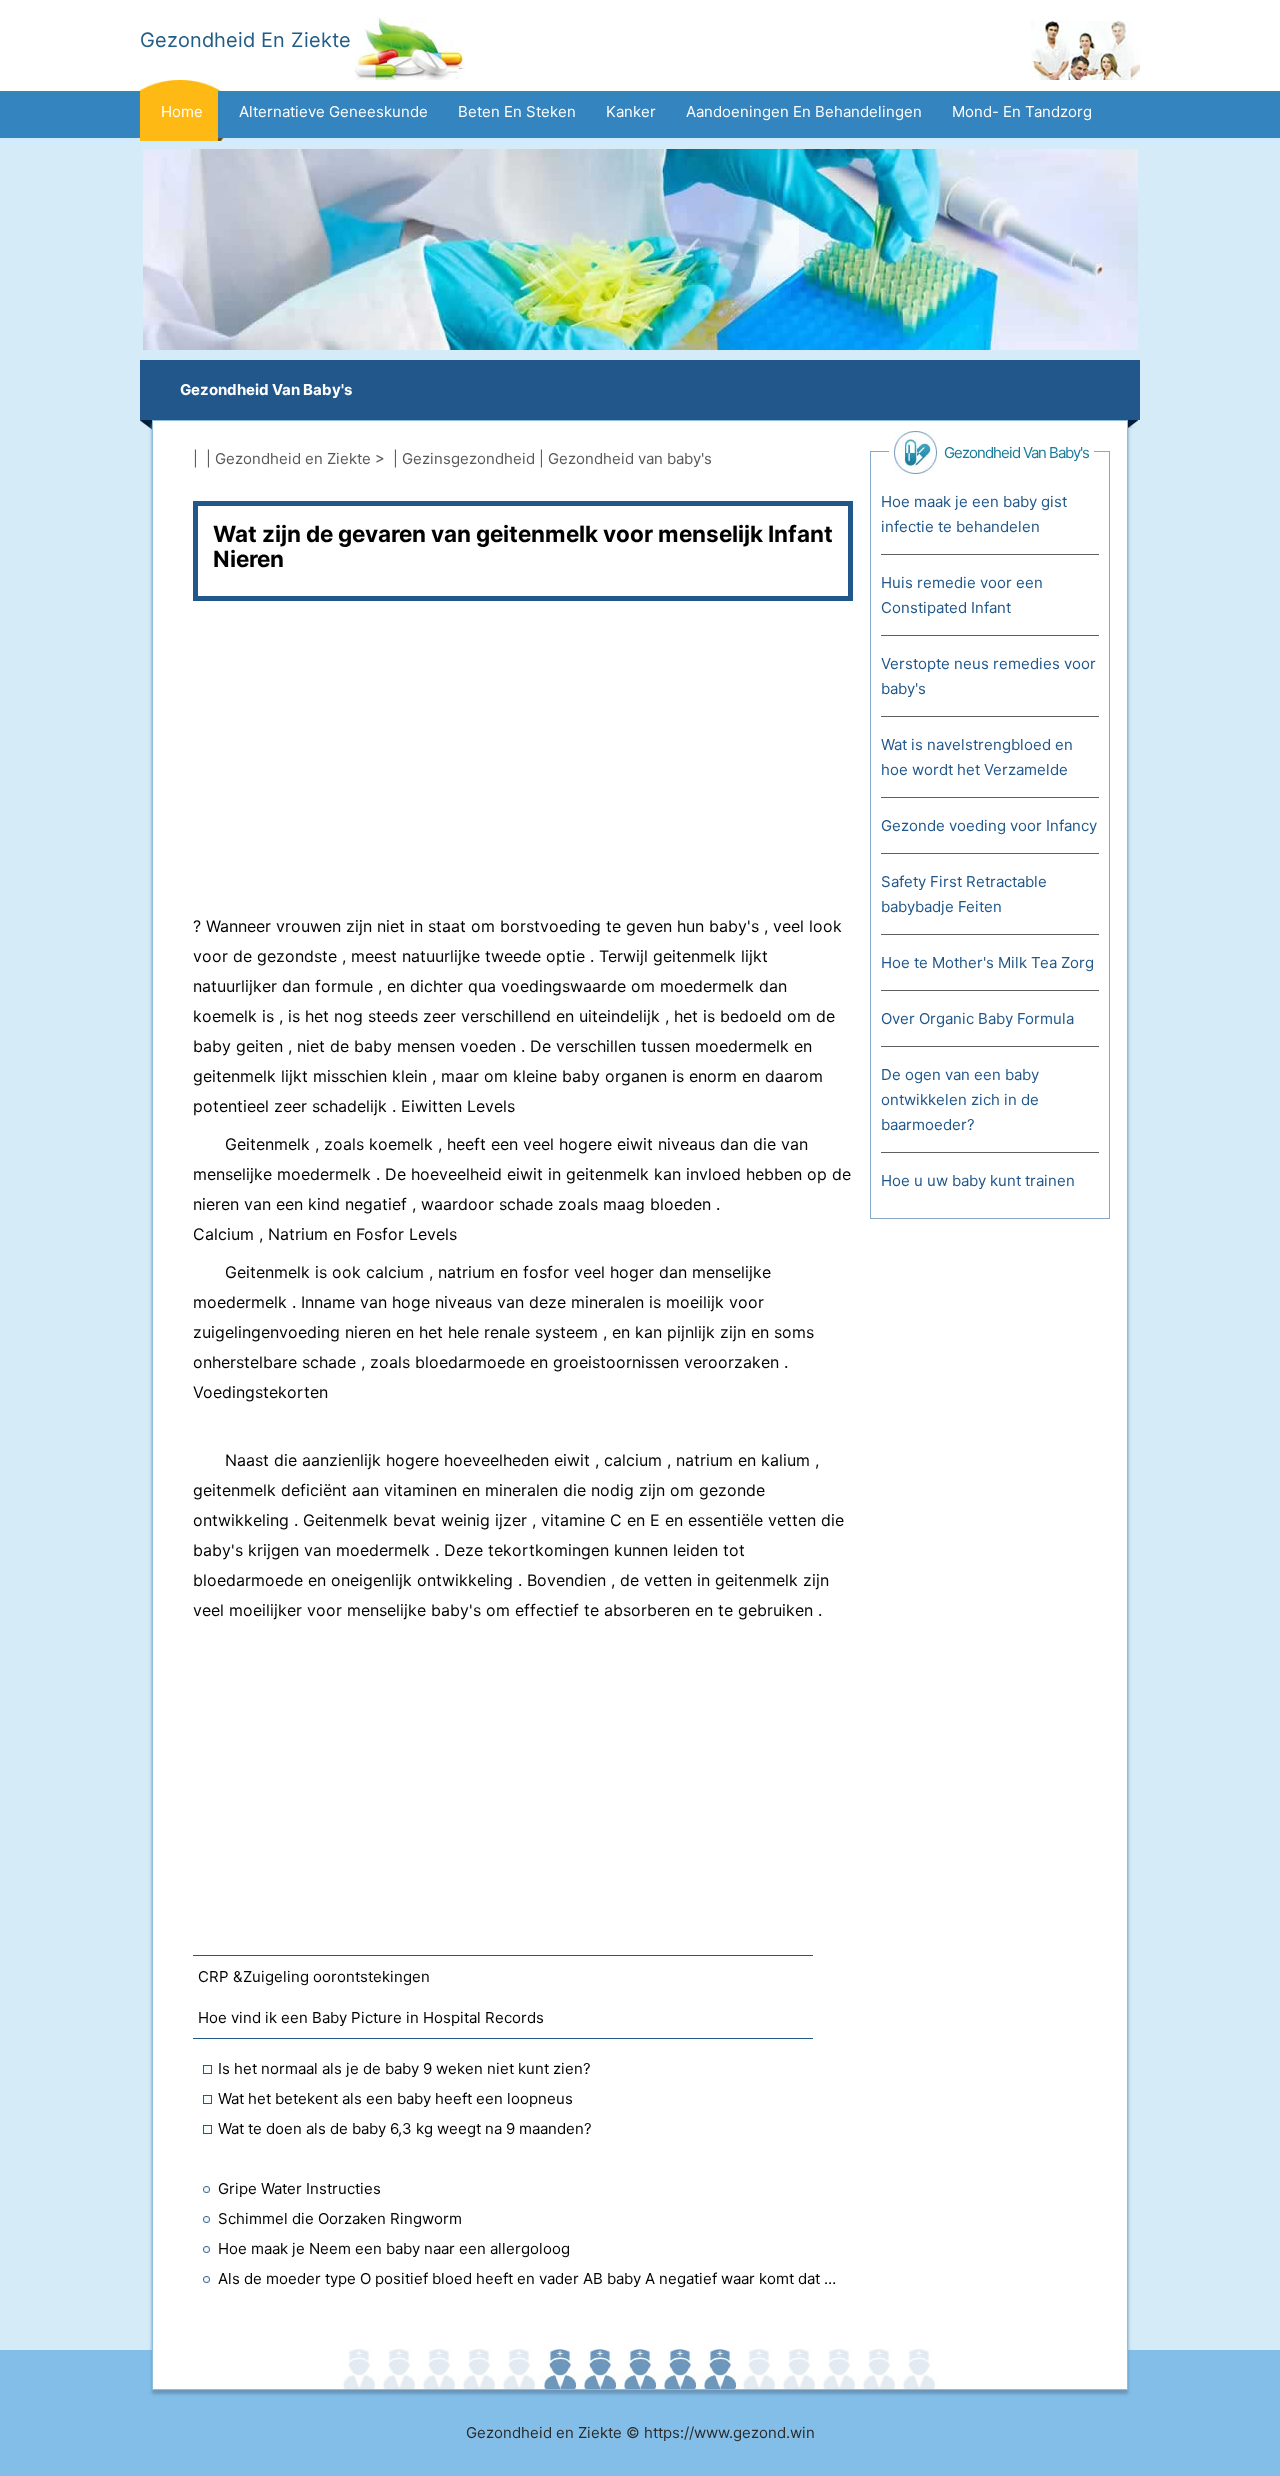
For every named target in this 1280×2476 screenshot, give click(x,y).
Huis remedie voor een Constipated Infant (962, 595)
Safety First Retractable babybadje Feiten (964, 894)
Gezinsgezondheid (468, 458)
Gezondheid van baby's (266, 389)
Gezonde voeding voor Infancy (989, 825)
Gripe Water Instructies (299, 2188)
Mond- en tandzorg (1022, 111)
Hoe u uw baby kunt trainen (978, 1180)
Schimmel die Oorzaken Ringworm (340, 2218)
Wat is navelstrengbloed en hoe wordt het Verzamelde (977, 757)
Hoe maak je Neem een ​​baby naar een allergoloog (394, 2248)
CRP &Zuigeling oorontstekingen (314, 1976)
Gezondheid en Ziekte (293, 458)
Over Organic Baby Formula (977, 1018)
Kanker (631, 111)
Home (182, 111)
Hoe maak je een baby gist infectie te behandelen (974, 514)
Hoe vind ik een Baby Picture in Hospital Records (371, 2017)
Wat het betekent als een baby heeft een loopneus (395, 2098)
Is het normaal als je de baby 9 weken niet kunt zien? (404, 2068)
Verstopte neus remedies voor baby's (988, 676)
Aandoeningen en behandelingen (804, 111)
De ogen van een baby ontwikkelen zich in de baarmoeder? (960, 1099)
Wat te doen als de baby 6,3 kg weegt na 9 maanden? (405, 2128)
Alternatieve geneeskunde (333, 111)
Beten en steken (517, 111)
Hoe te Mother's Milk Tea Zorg (987, 962)
